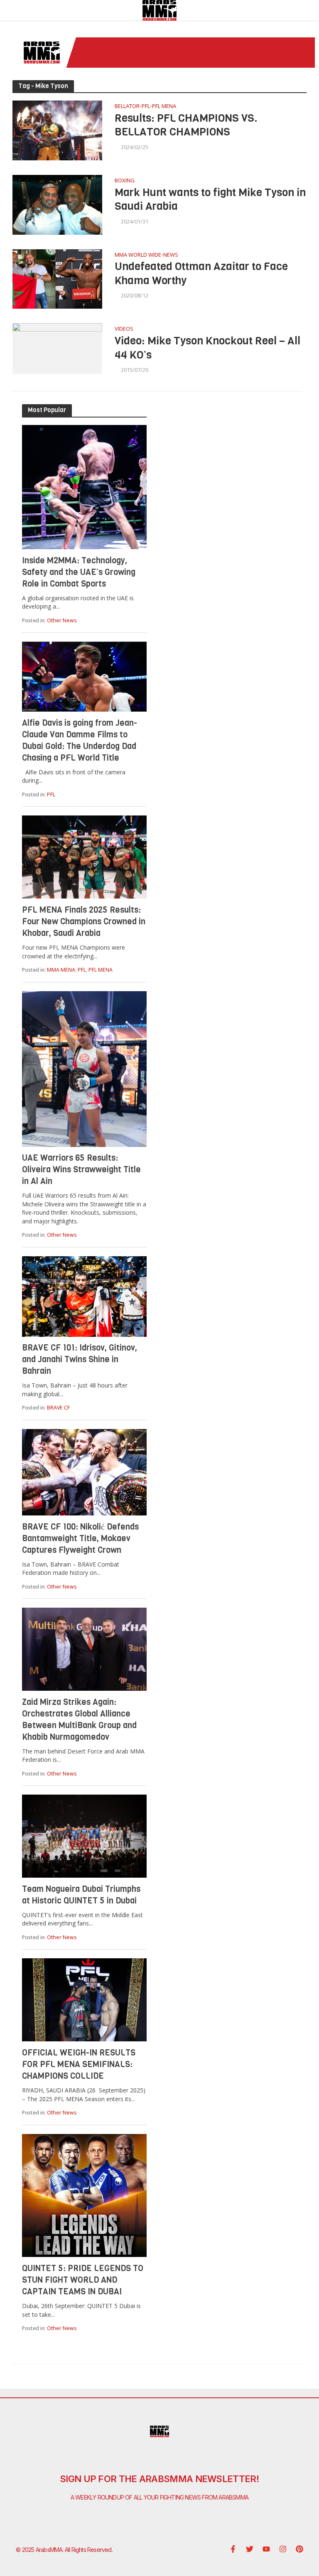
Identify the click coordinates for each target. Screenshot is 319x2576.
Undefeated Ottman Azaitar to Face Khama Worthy (201, 274)
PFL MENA (164, 107)
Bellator (127, 107)
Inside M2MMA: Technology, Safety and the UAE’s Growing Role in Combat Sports (79, 572)
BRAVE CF (58, 1408)
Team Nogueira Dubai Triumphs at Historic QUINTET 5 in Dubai (81, 1895)
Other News (62, 620)
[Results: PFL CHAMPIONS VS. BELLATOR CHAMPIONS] (57, 130)
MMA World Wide (138, 255)
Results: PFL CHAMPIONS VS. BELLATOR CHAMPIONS (186, 125)
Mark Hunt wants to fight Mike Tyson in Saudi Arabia (210, 200)
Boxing (125, 181)
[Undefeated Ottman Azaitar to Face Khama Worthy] (57, 278)
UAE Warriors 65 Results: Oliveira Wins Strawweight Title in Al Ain (81, 1170)
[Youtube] (266, 2549)
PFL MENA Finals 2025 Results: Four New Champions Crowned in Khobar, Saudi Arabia (84, 922)
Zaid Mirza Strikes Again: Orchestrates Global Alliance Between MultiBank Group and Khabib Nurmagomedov (79, 1720)
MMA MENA (61, 970)
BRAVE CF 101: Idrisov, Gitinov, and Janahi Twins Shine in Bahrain (80, 1359)
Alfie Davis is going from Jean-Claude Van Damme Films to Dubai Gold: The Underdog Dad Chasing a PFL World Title (80, 740)
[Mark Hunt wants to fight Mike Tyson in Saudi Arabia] (57, 204)
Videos (124, 329)
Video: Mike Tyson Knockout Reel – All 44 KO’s (207, 348)
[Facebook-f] (233, 2549)
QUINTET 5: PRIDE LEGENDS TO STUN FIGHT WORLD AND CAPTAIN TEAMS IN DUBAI (83, 2280)
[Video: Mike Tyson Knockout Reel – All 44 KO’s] (57, 348)
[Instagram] (283, 2549)
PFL (146, 107)
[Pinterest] (299, 2549)
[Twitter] (250, 2549)
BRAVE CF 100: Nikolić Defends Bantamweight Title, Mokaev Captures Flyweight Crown (80, 1538)
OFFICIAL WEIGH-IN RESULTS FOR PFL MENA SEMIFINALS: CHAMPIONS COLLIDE (79, 2064)
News (171, 255)
